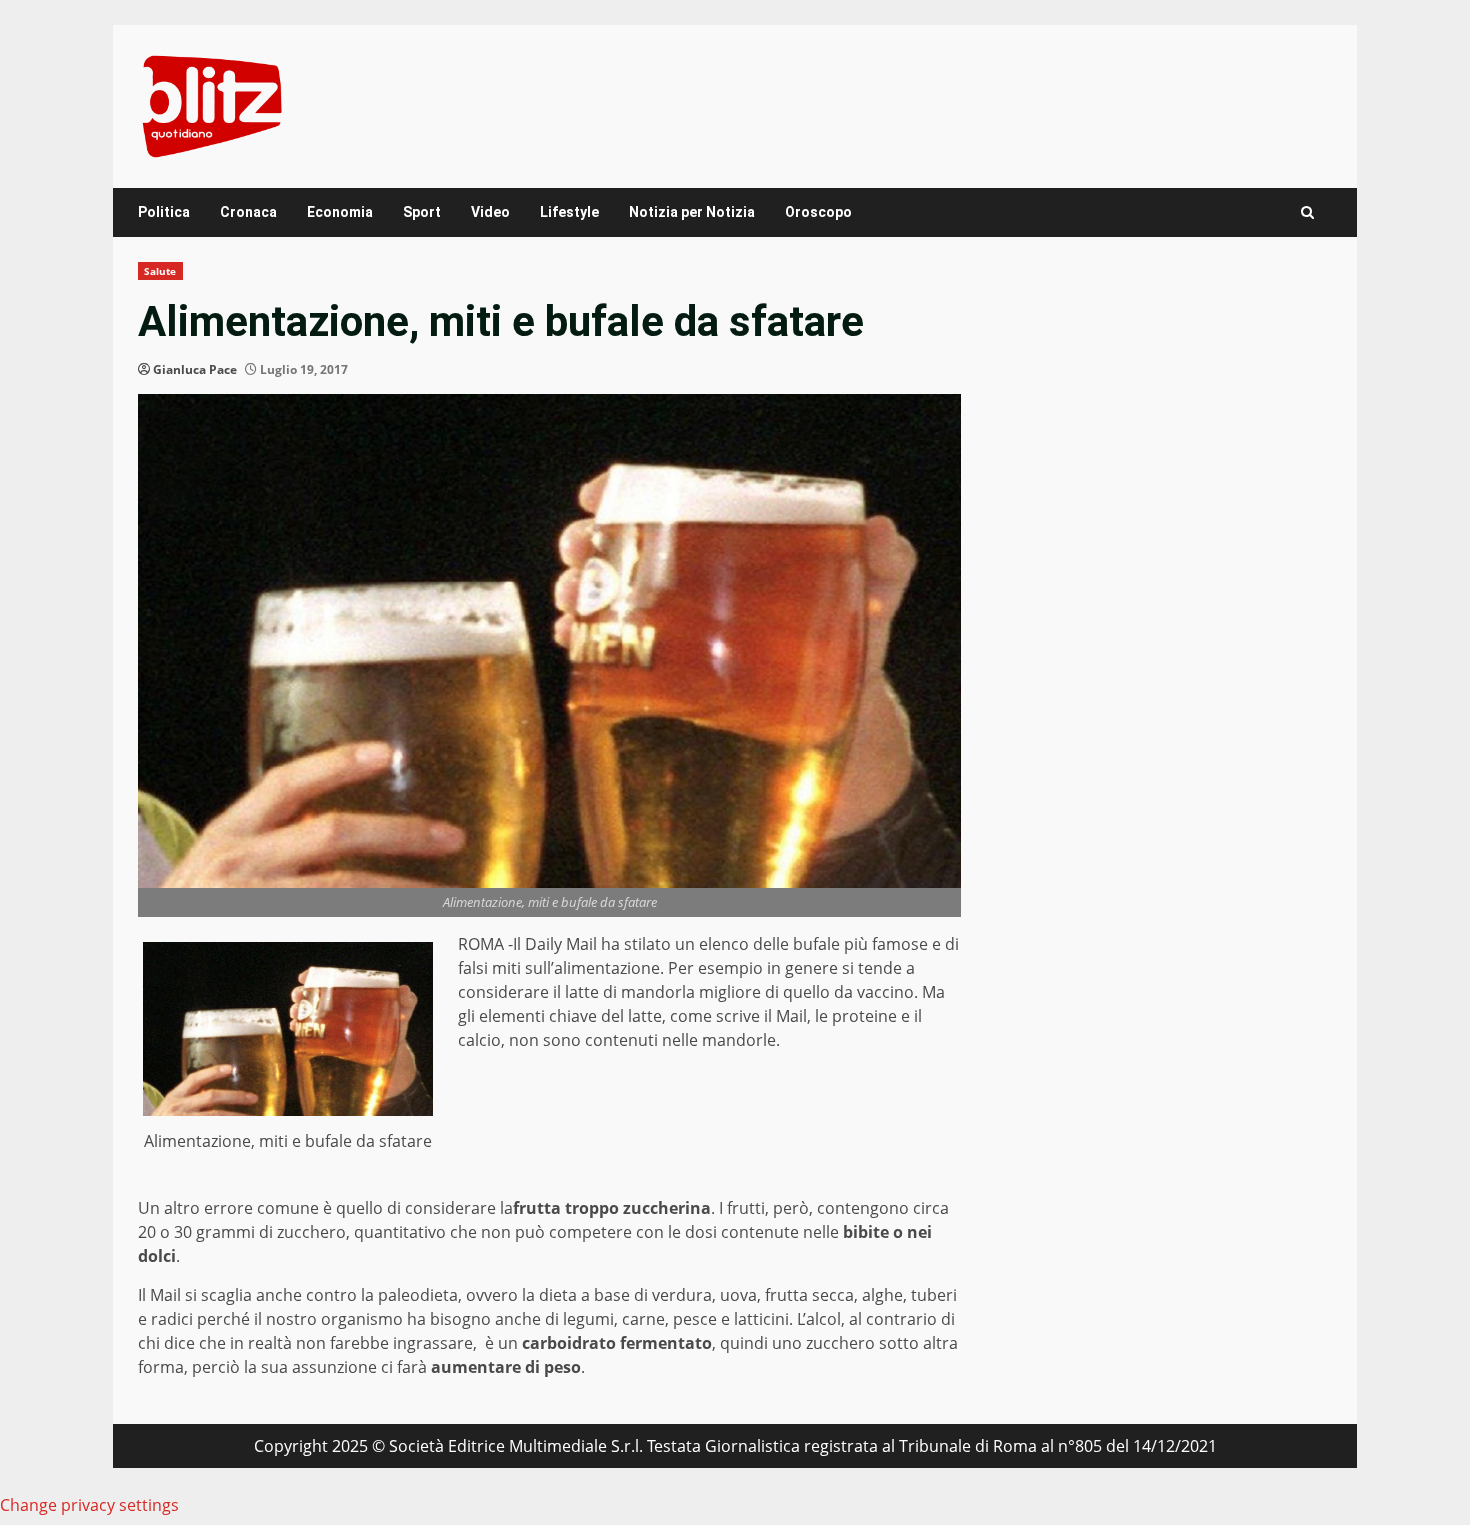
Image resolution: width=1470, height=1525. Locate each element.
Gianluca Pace (195, 369)
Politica (164, 212)
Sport (422, 212)
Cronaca (248, 212)
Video (490, 212)
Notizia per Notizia (692, 212)
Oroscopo (818, 212)
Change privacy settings (89, 1505)
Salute (160, 271)
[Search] (1307, 212)
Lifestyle (569, 212)
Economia (340, 212)
